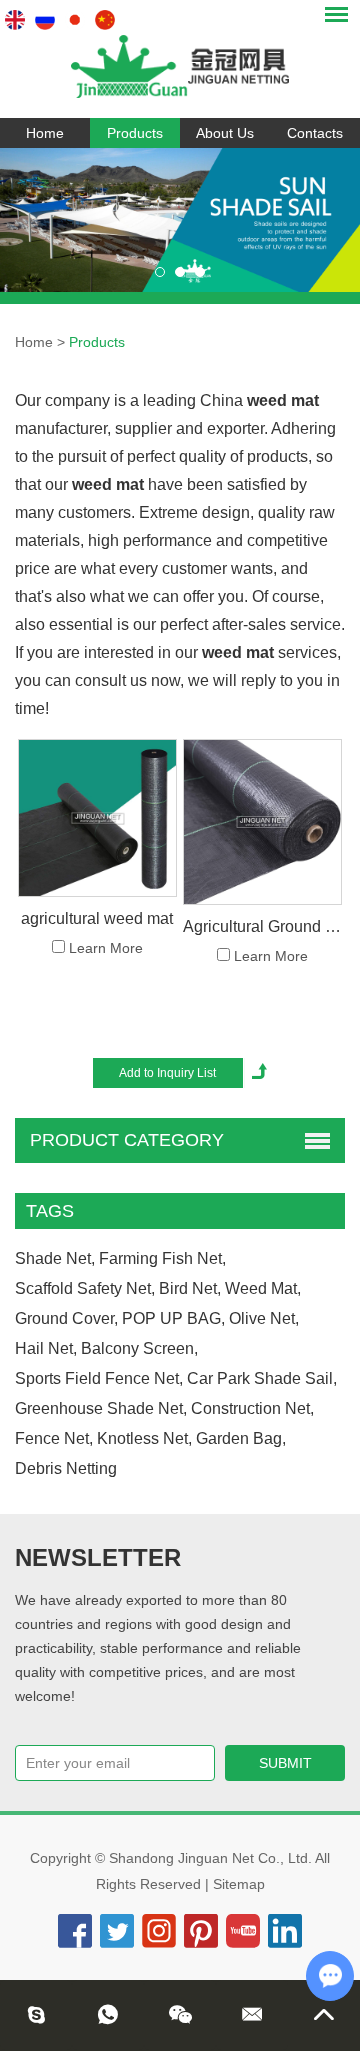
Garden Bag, (241, 1438)
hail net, (46, 1348)
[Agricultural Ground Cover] (262, 822)
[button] (160, 272)
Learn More (106, 948)
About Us (225, 133)
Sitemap (239, 1884)
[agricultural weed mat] (97, 818)
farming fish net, (162, 1258)
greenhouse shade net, (101, 1408)
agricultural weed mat (97, 918)
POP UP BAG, (173, 1318)
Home (45, 133)
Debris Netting (66, 1468)
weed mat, (263, 1288)
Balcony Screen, (139, 1348)
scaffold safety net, (85, 1288)
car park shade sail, (262, 1378)
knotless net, (144, 1438)
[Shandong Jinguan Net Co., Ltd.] (180, 59)
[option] (180, 220)
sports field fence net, (99, 1378)
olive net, (264, 1318)
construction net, (252, 1408)
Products (135, 133)
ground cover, (66, 1318)
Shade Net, (55, 1258)
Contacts (315, 133)
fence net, (54, 1438)
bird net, (190, 1288)
